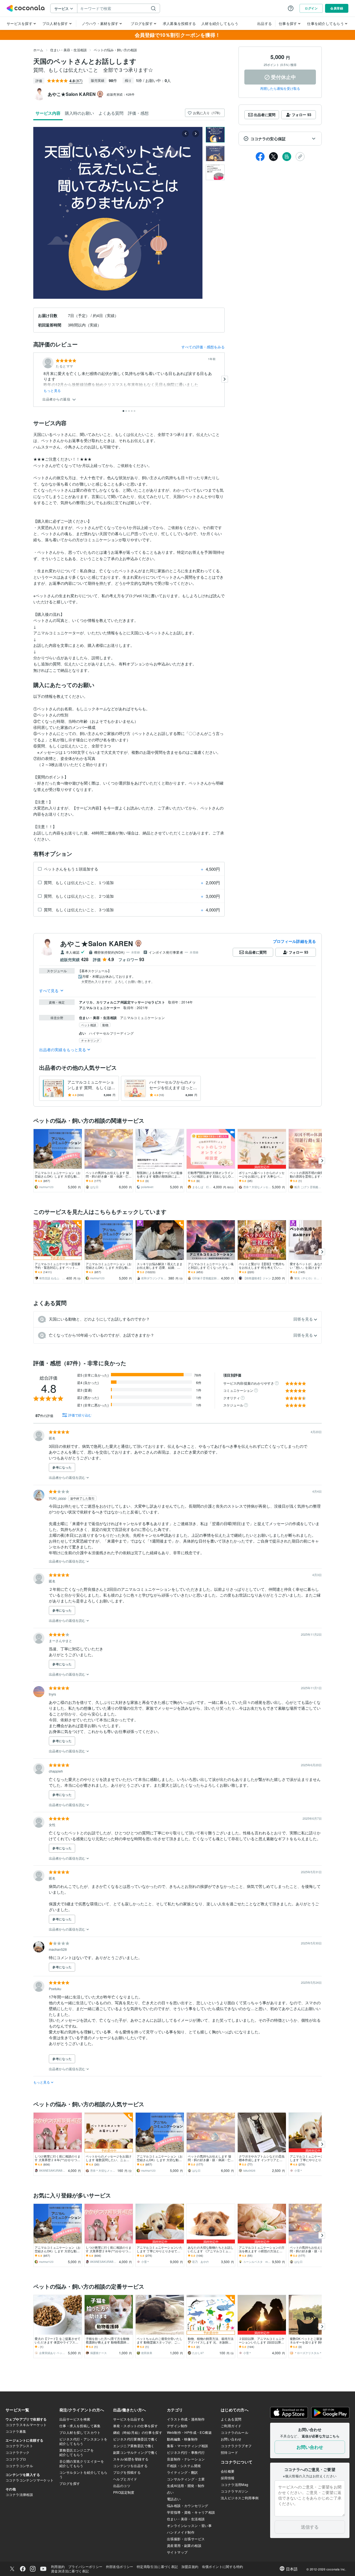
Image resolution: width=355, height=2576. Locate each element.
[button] (280, 139)
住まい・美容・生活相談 (69, 50)
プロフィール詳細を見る (294, 941)
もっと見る (52, 390)
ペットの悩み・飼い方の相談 (115, 50)
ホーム (38, 50)
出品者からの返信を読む (68, 1477)
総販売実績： (121, 94)
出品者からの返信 (57, 399)
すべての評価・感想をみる (203, 347)
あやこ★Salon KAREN (97, 943)
